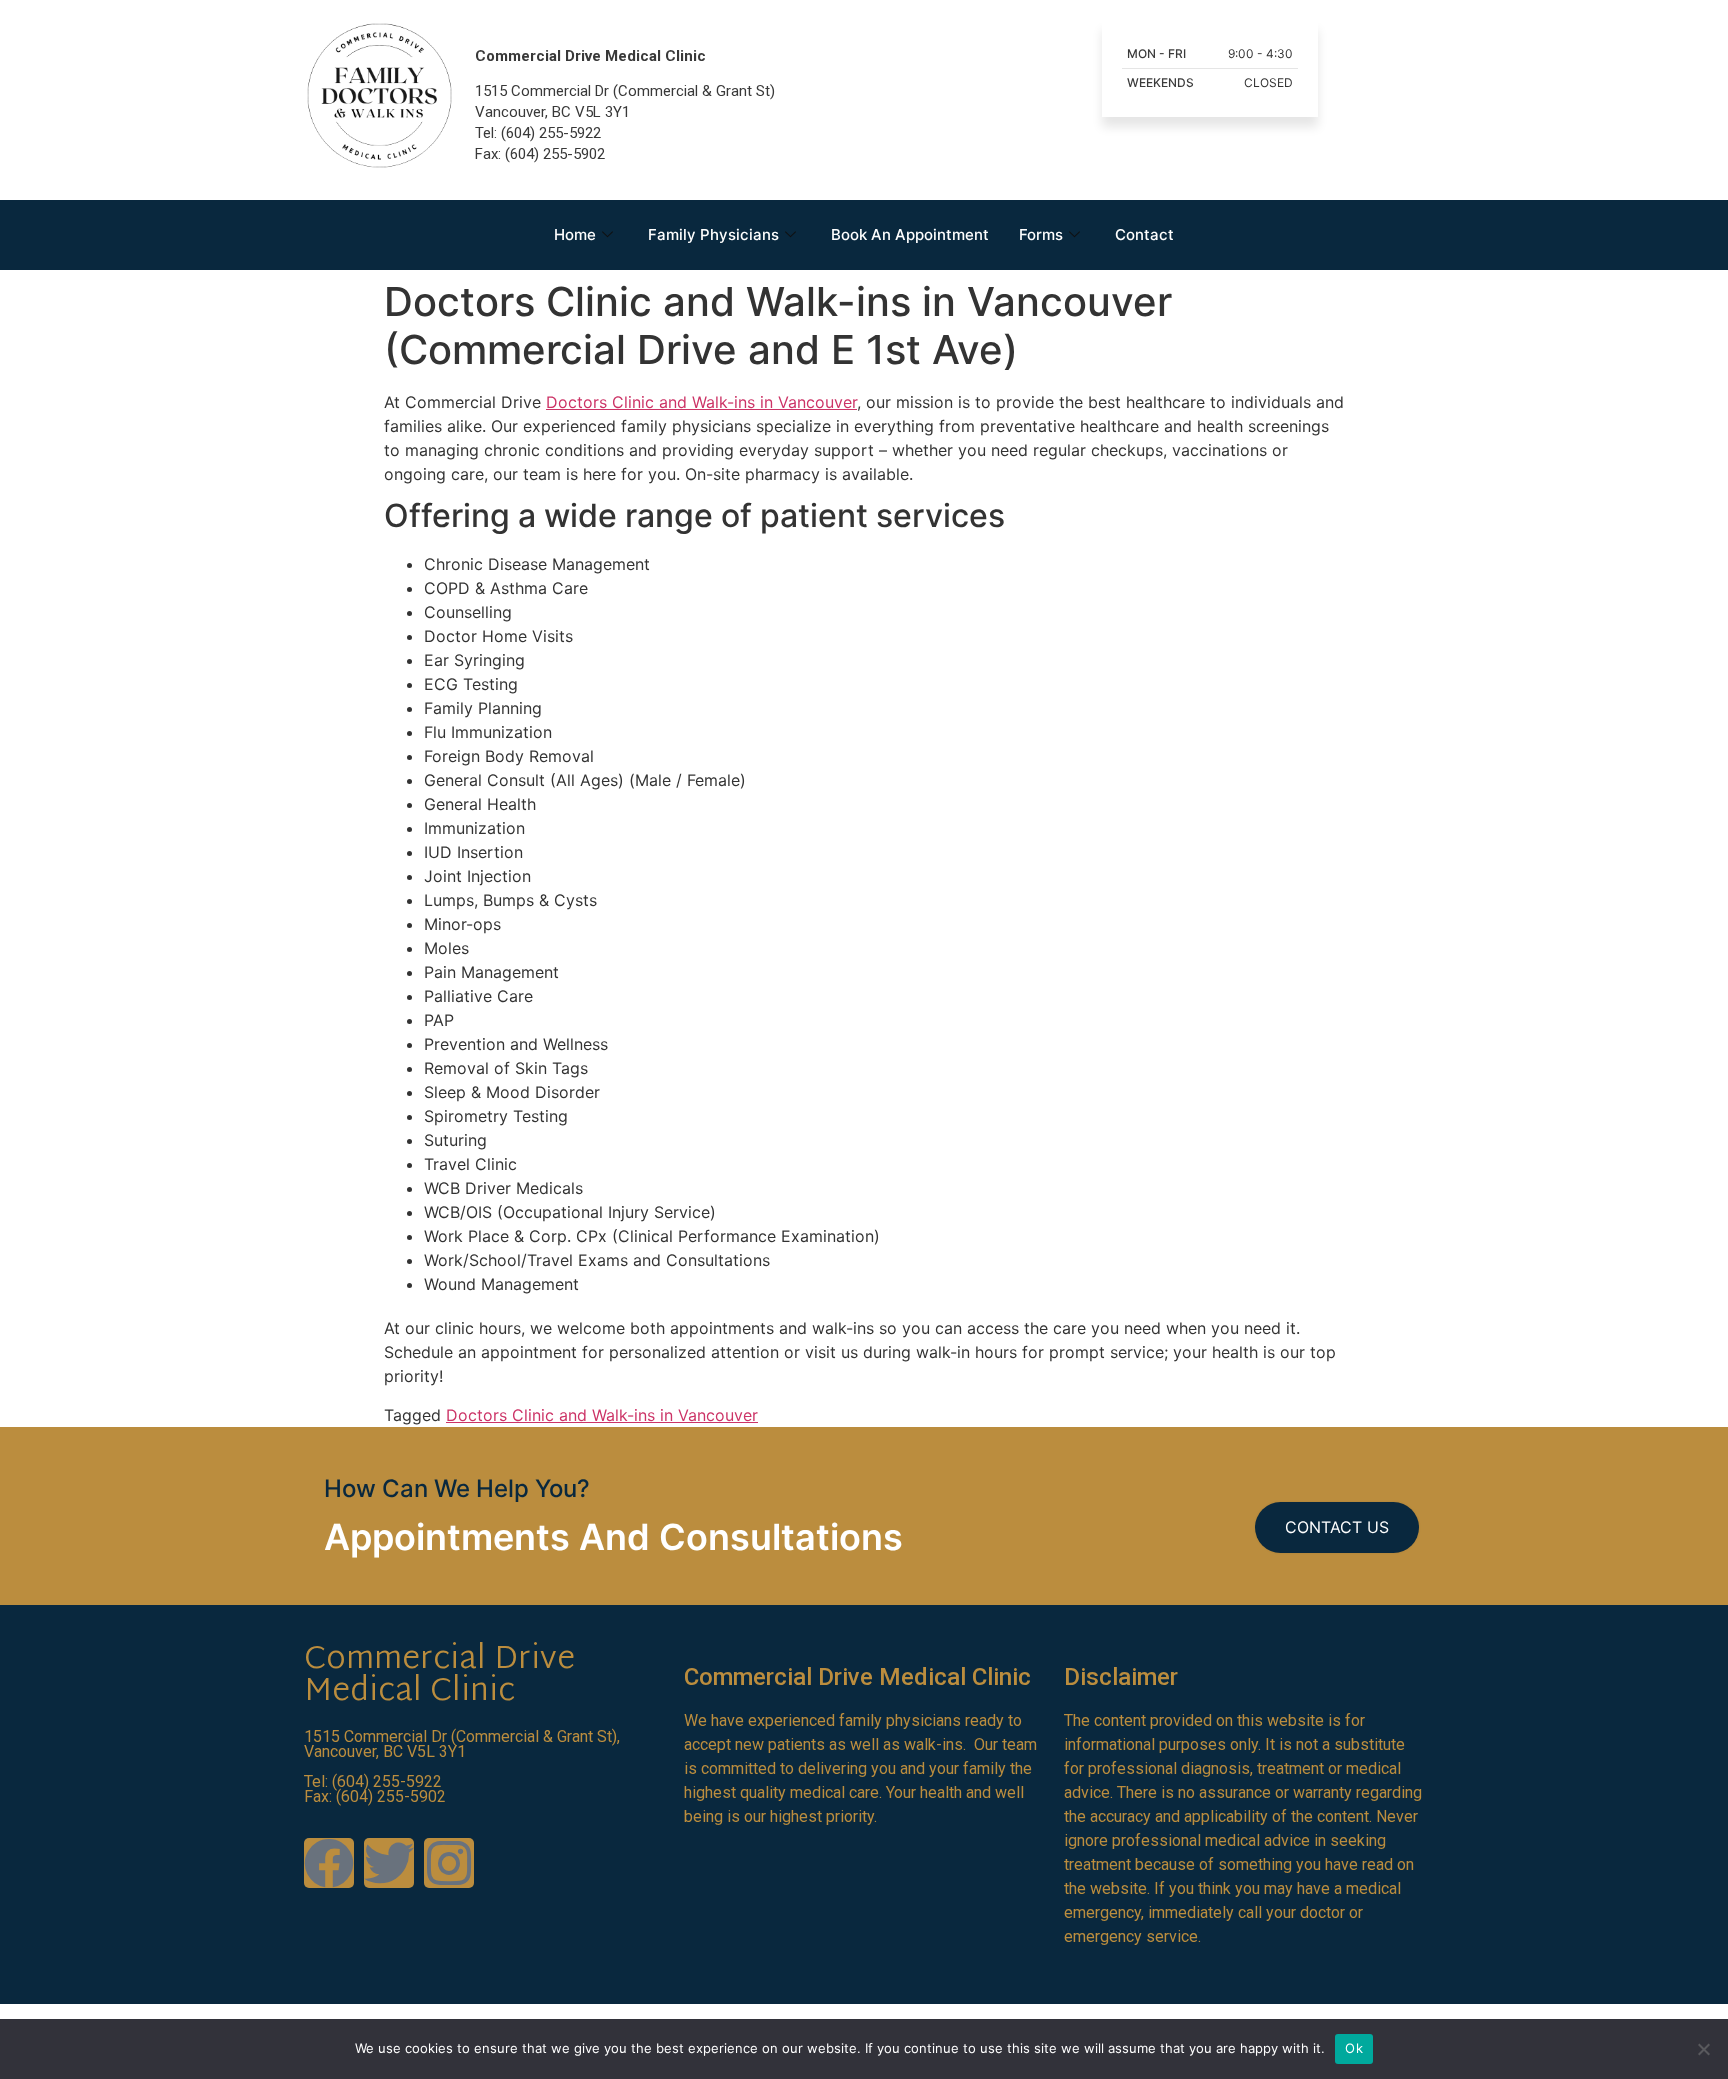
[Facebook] (329, 1863)
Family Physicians (713, 234)
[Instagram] (449, 1863)
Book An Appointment (910, 234)
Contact (1144, 234)
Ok (1354, 2048)
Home (575, 234)
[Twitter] (389, 1863)
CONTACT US (1337, 1527)
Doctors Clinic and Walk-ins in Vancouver (701, 402)
